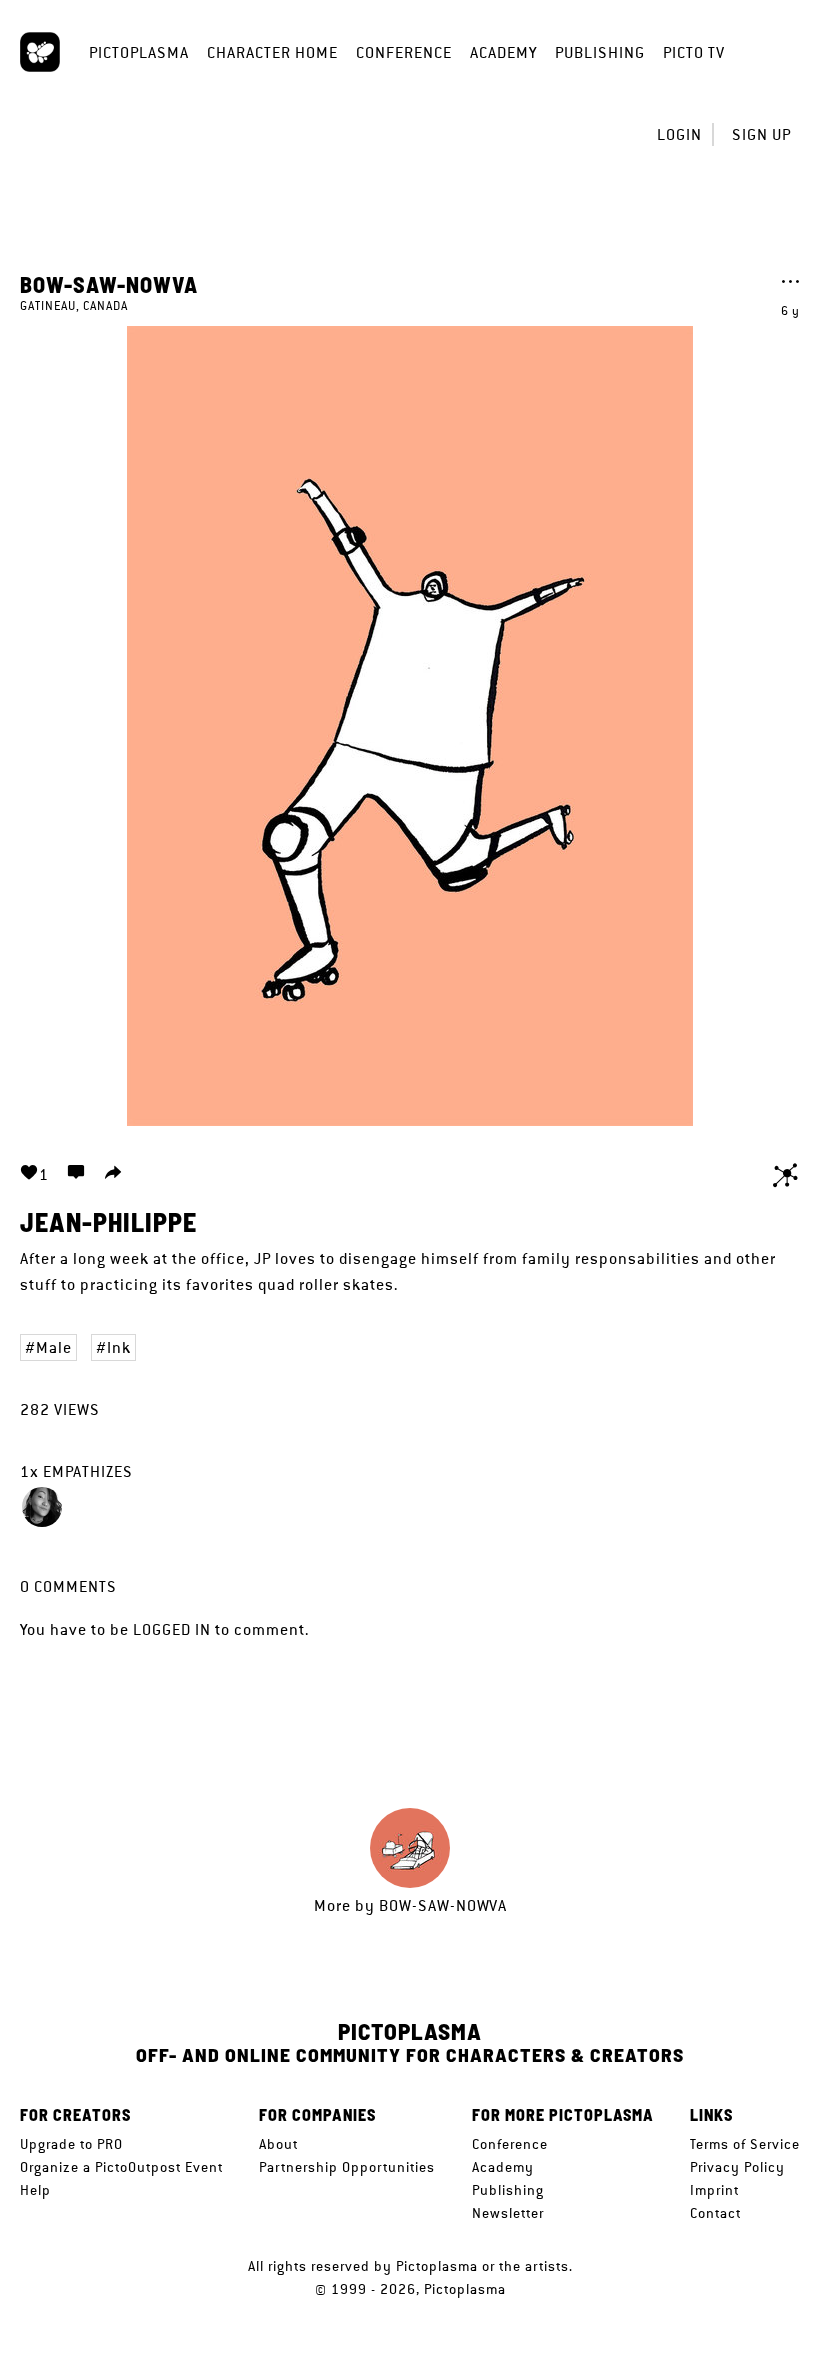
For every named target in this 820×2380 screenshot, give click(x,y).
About (278, 2144)
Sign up (761, 134)
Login (679, 134)
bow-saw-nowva (109, 284)
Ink (119, 1347)
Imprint (714, 2190)
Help (35, 2190)
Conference (404, 52)
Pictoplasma (139, 52)
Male (54, 1347)
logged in (172, 1629)
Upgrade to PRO (71, 2144)
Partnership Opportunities (347, 2167)
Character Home (272, 52)
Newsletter (508, 2213)
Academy (503, 52)
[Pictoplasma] (40, 52)
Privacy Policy (737, 2167)
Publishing (600, 52)
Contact (715, 2213)
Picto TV (694, 52)
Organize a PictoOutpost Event (121, 2167)
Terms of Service (745, 2144)
